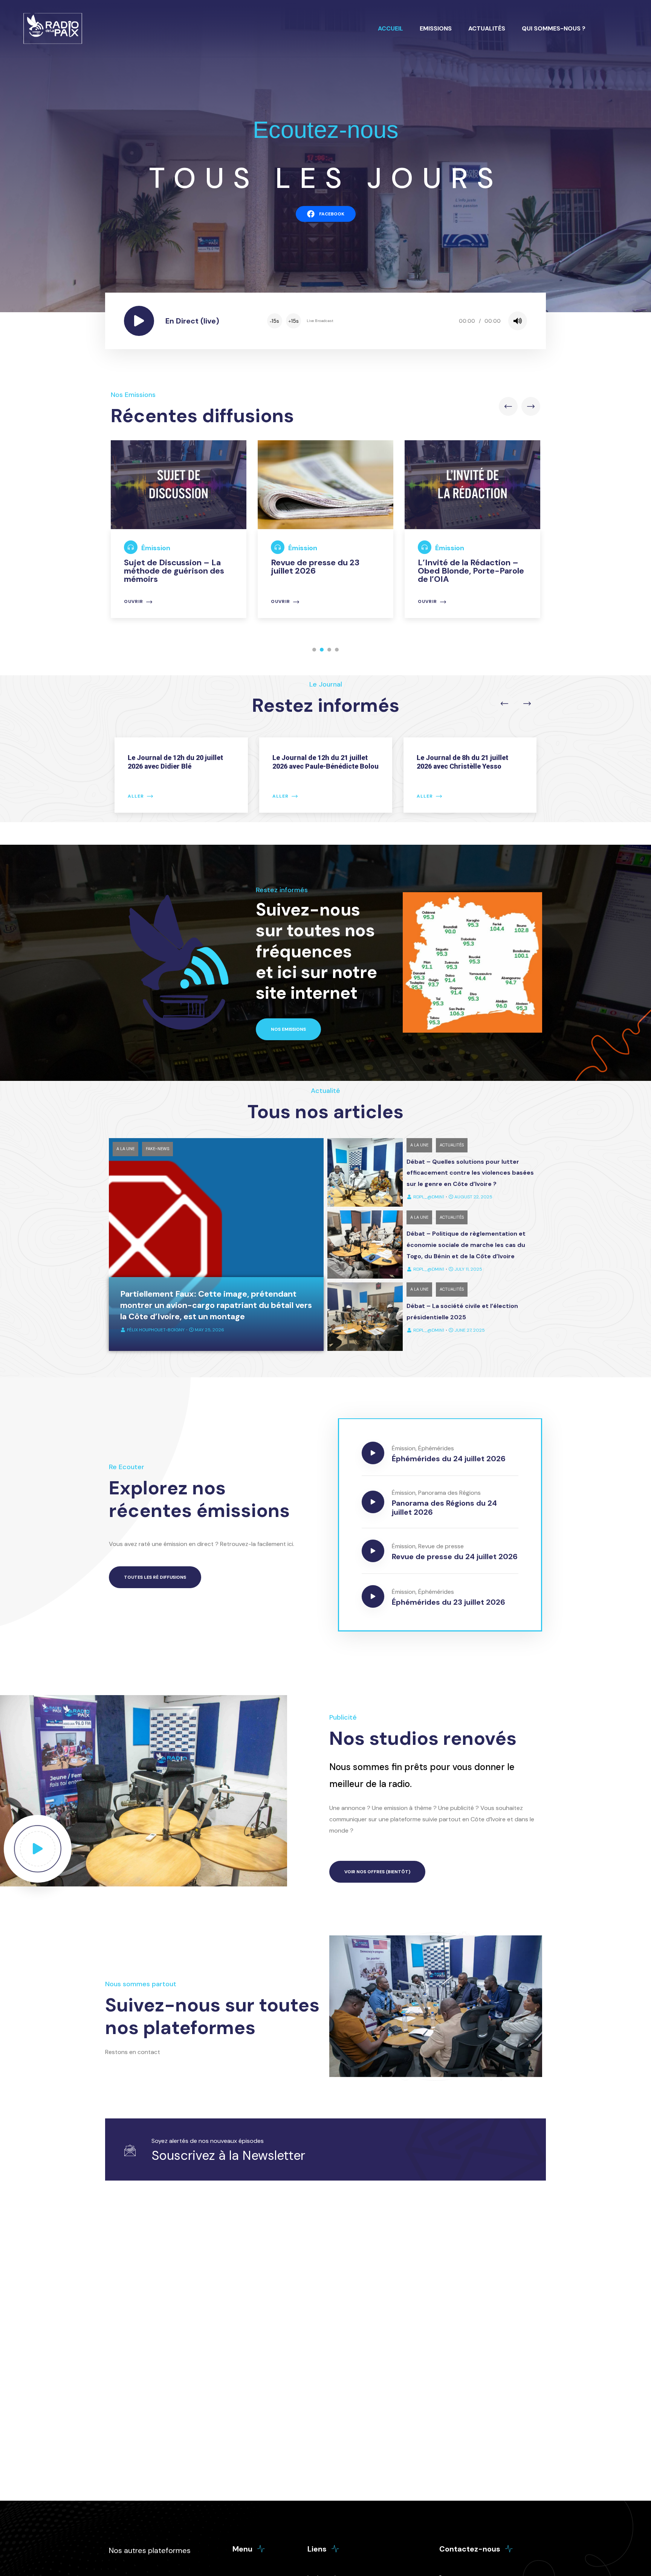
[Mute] (518, 321)
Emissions (436, 28)
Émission (156, 548)
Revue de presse (441, 1546)
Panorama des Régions (449, 1493)
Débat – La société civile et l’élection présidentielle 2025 (462, 1312)
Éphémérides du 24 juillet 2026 (449, 1459)
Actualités (487, 28)
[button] (314, 650)
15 (274, 321)
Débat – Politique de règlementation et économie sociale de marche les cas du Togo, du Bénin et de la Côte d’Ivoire (466, 1245)
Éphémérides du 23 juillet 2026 (449, 1602)
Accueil (390, 28)
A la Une (125, 1149)
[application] (396, 321)
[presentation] (508, 406)
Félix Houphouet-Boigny (156, 1330)
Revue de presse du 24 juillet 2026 (455, 1557)
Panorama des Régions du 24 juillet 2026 (444, 1508)
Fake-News (157, 1149)
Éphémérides (436, 1448)
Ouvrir (134, 602)
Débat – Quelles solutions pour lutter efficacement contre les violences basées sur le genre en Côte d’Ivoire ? (470, 1173)
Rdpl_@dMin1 (429, 1197)
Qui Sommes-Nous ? (554, 28)
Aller (136, 796)
